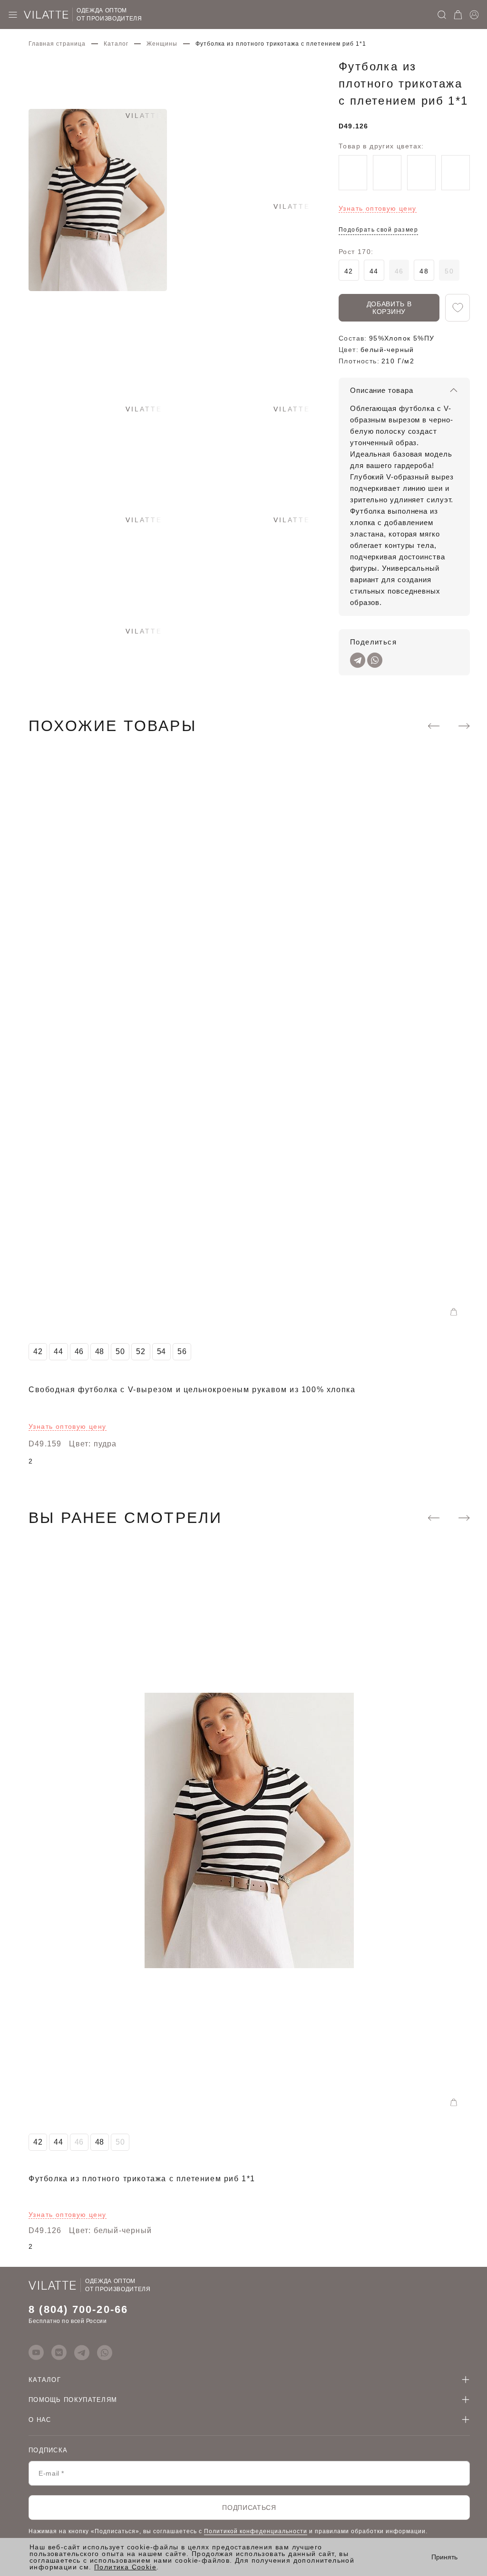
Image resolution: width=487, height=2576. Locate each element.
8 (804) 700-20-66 (78, 2309)
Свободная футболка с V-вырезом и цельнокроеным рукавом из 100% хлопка (192, 1390)
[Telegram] (358, 660)
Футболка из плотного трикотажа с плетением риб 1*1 (142, 2179)
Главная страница (57, 44)
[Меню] (13, 15)
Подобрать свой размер (378, 230)
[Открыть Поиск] (442, 15)
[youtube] (36, 2352)
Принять (444, 2557)
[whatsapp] (105, 2352)
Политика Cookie (125, 2567)
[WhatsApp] (375, 660)
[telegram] (82, 2352)
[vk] (59, 2352)
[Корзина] (458, 15)
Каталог (116, 44)
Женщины (162, 44)
